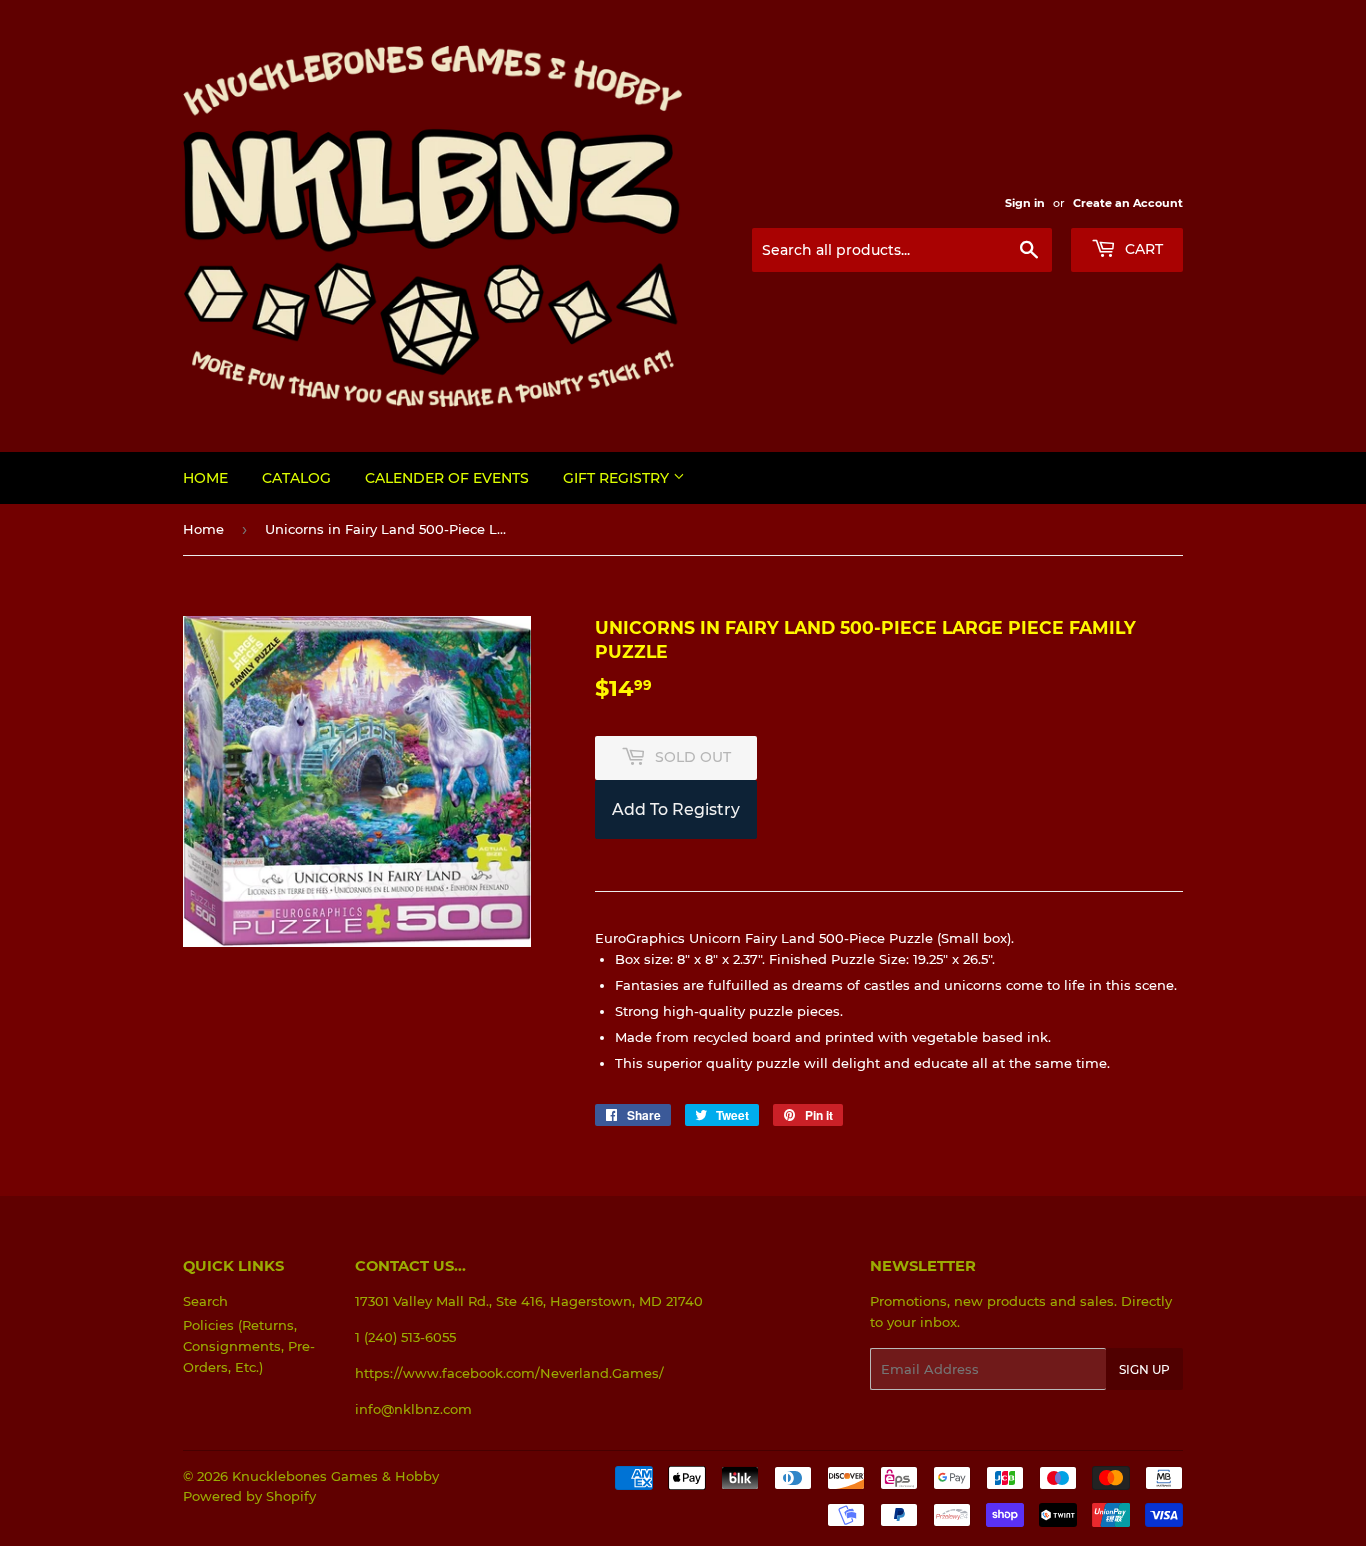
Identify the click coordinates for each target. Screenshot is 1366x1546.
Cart (1142, 249)
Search (205, 1301)
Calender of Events (447, 478)
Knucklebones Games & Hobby (335, 1476)
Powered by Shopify (249, 1496)
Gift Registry (618, 478)
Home (205, 478)
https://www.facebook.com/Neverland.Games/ (509, 1373)
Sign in (1025, 203)
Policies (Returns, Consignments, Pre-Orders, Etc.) (249, 1346)
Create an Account (1128, 203)
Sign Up (1144, 1369)
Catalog (296, 478)
